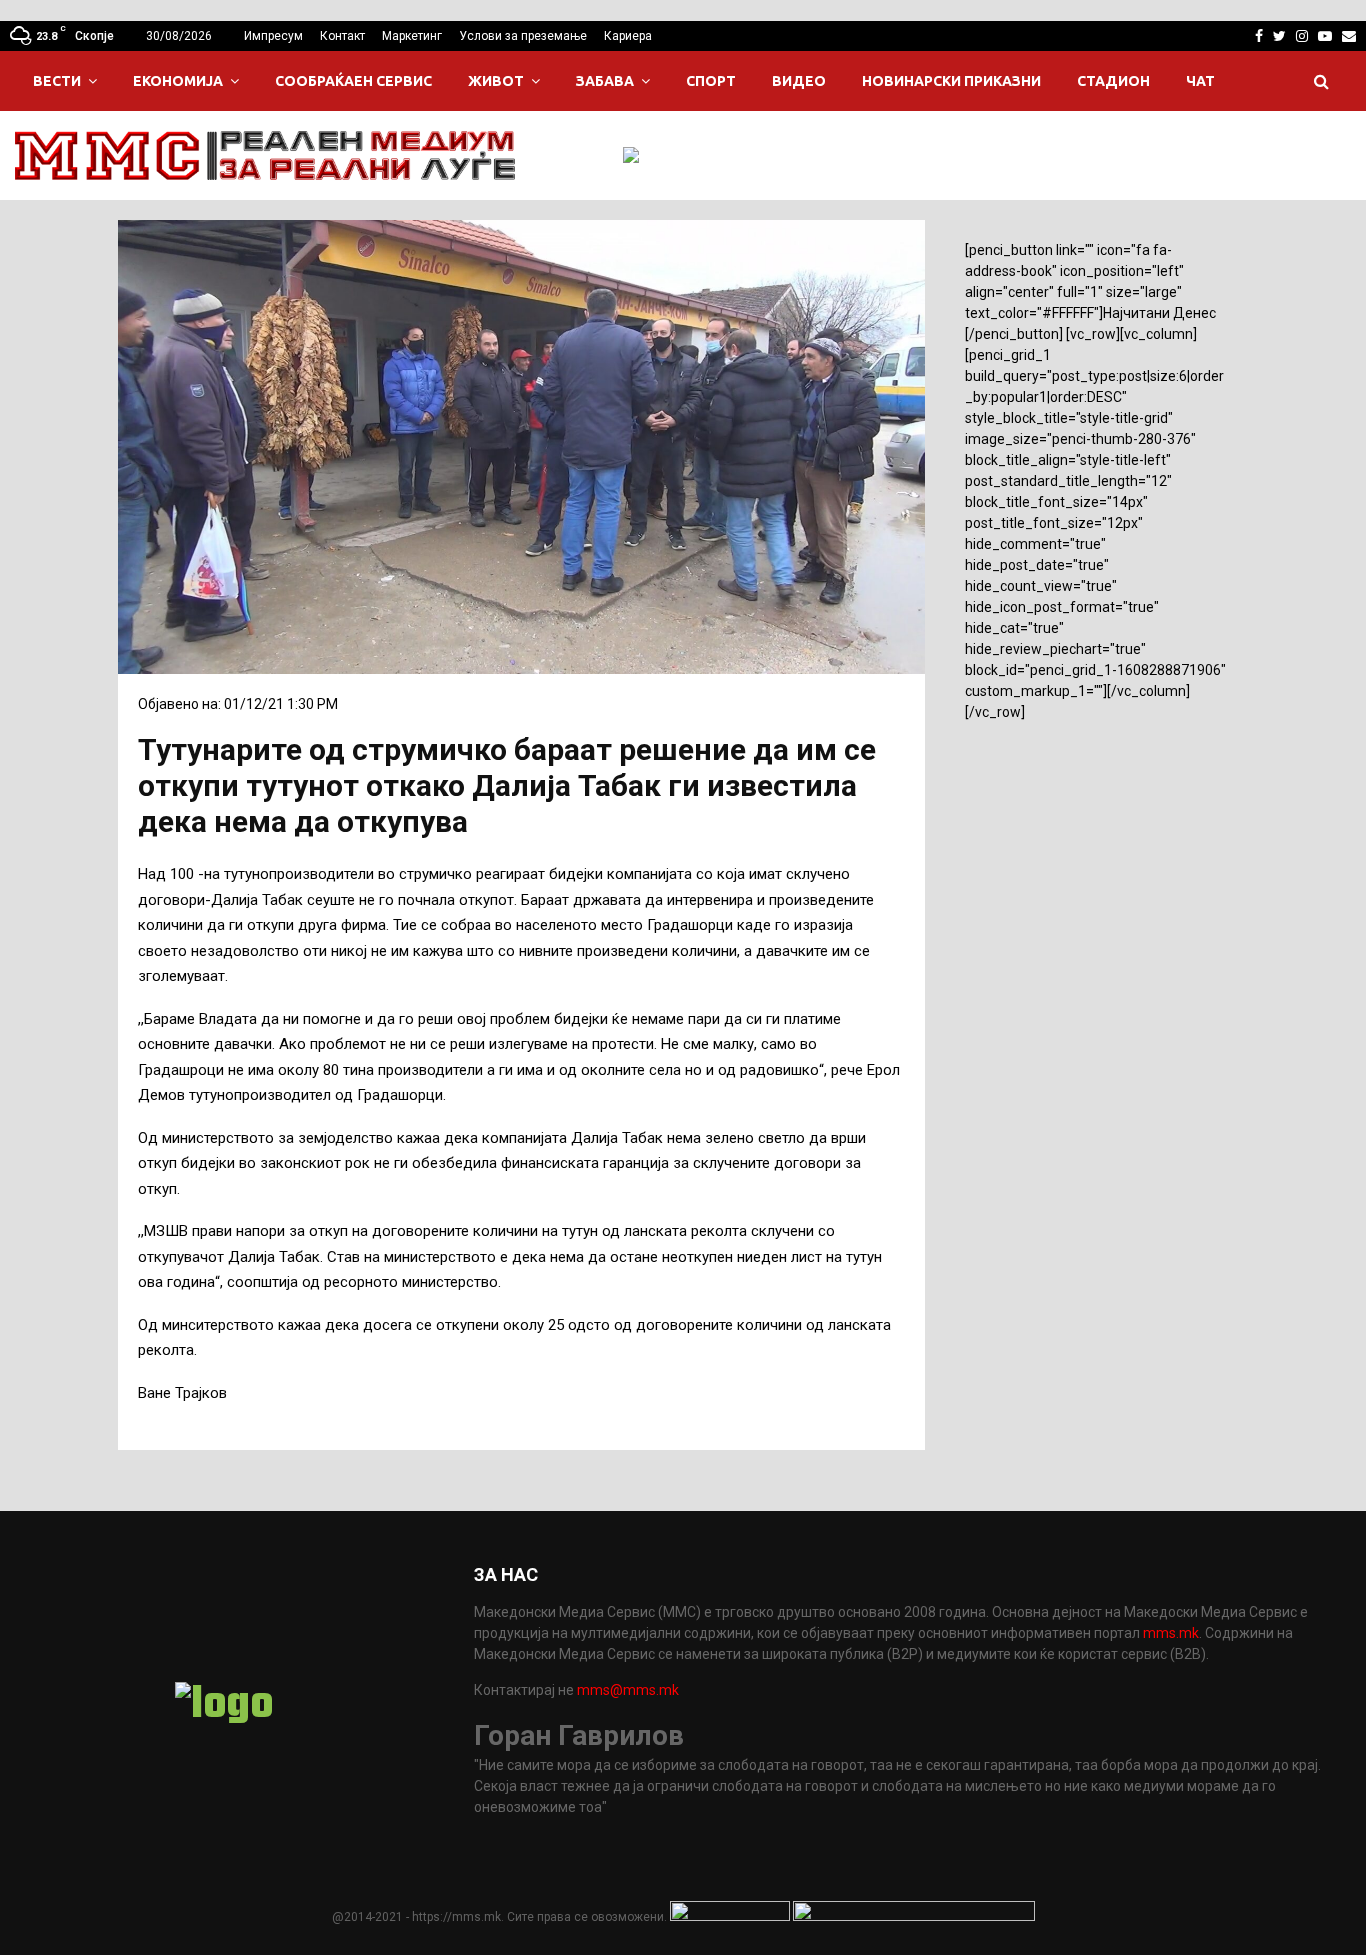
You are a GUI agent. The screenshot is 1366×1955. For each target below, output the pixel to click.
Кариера (628, 36)
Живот (496, 81)
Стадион (1113, 81)
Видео (799, 81)
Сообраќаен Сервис (353, 81)
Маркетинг (412, 36)
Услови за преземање (523, 36)
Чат (1200, 81)
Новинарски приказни (951, 81)
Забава (605, 81)
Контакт (342, 36)
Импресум (273, 36)
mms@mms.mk (628, 1690)
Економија (178, 81)
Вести (57, 81)
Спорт (711, 81)
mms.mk (1171, 1633)
